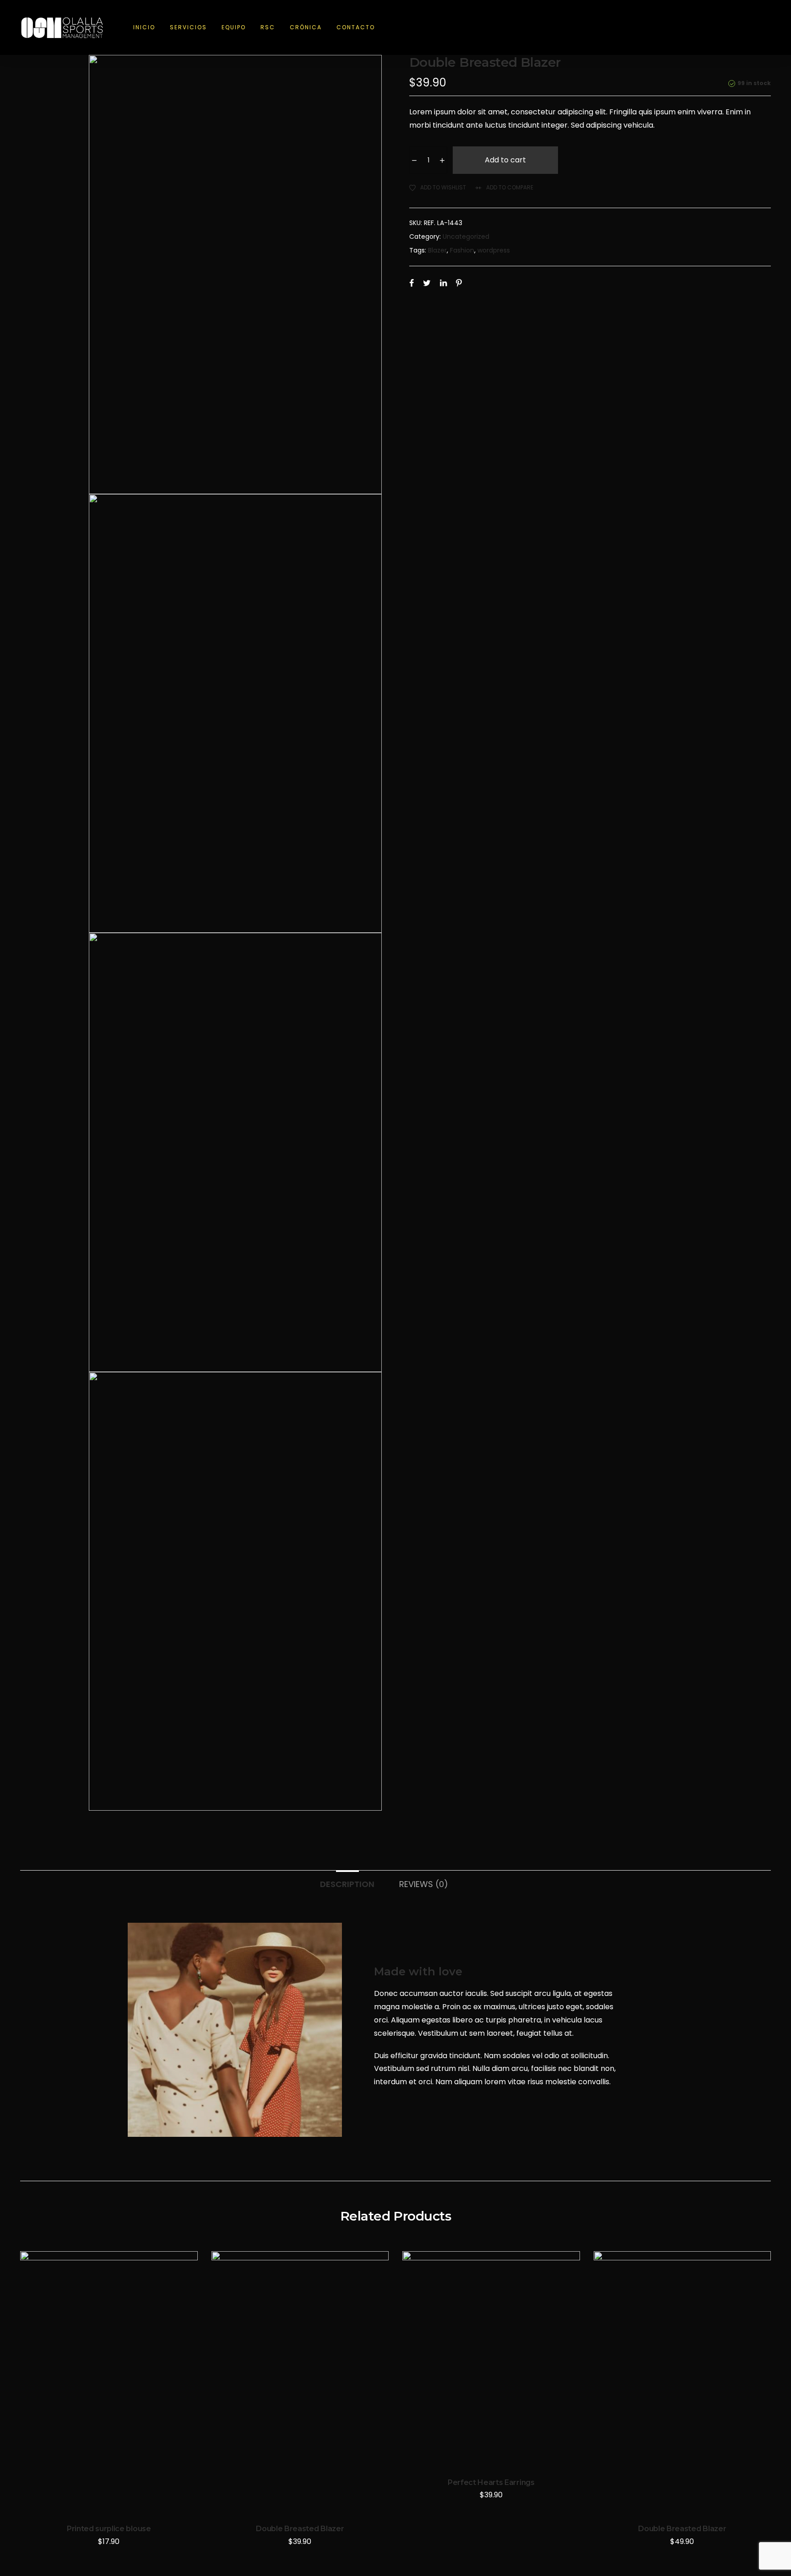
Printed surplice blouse (109, 2529)
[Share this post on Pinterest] (459, 283)
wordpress (494, 250)
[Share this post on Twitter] (427, 283)
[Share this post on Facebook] (412, 283)
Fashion (462, 250)
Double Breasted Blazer (300, 2529)
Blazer (437, 250)
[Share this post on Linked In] (443, 283)
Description (347, 1884)
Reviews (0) (424, 1884)
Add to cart (505, 160)
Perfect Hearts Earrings (491, 2482)
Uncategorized (466, 237)
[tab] (347, 1880)
